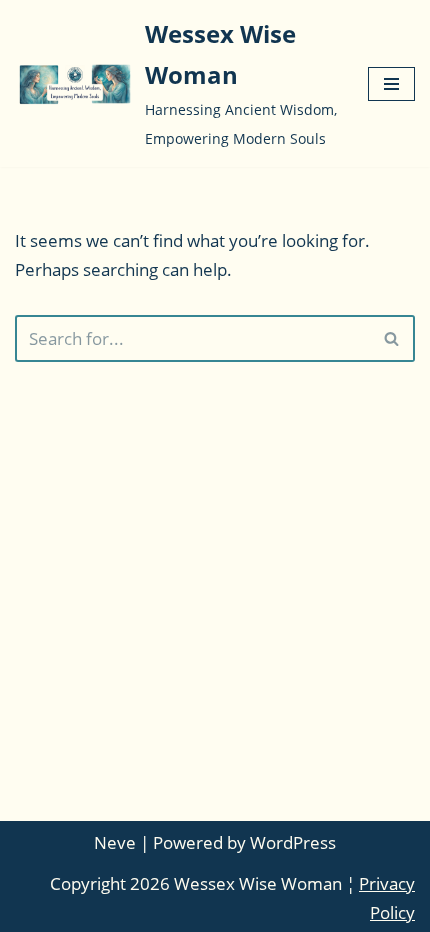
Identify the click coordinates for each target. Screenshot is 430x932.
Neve (115, 842)
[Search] (392, 338)
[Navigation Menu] (391, 84)
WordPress (293, 842)
